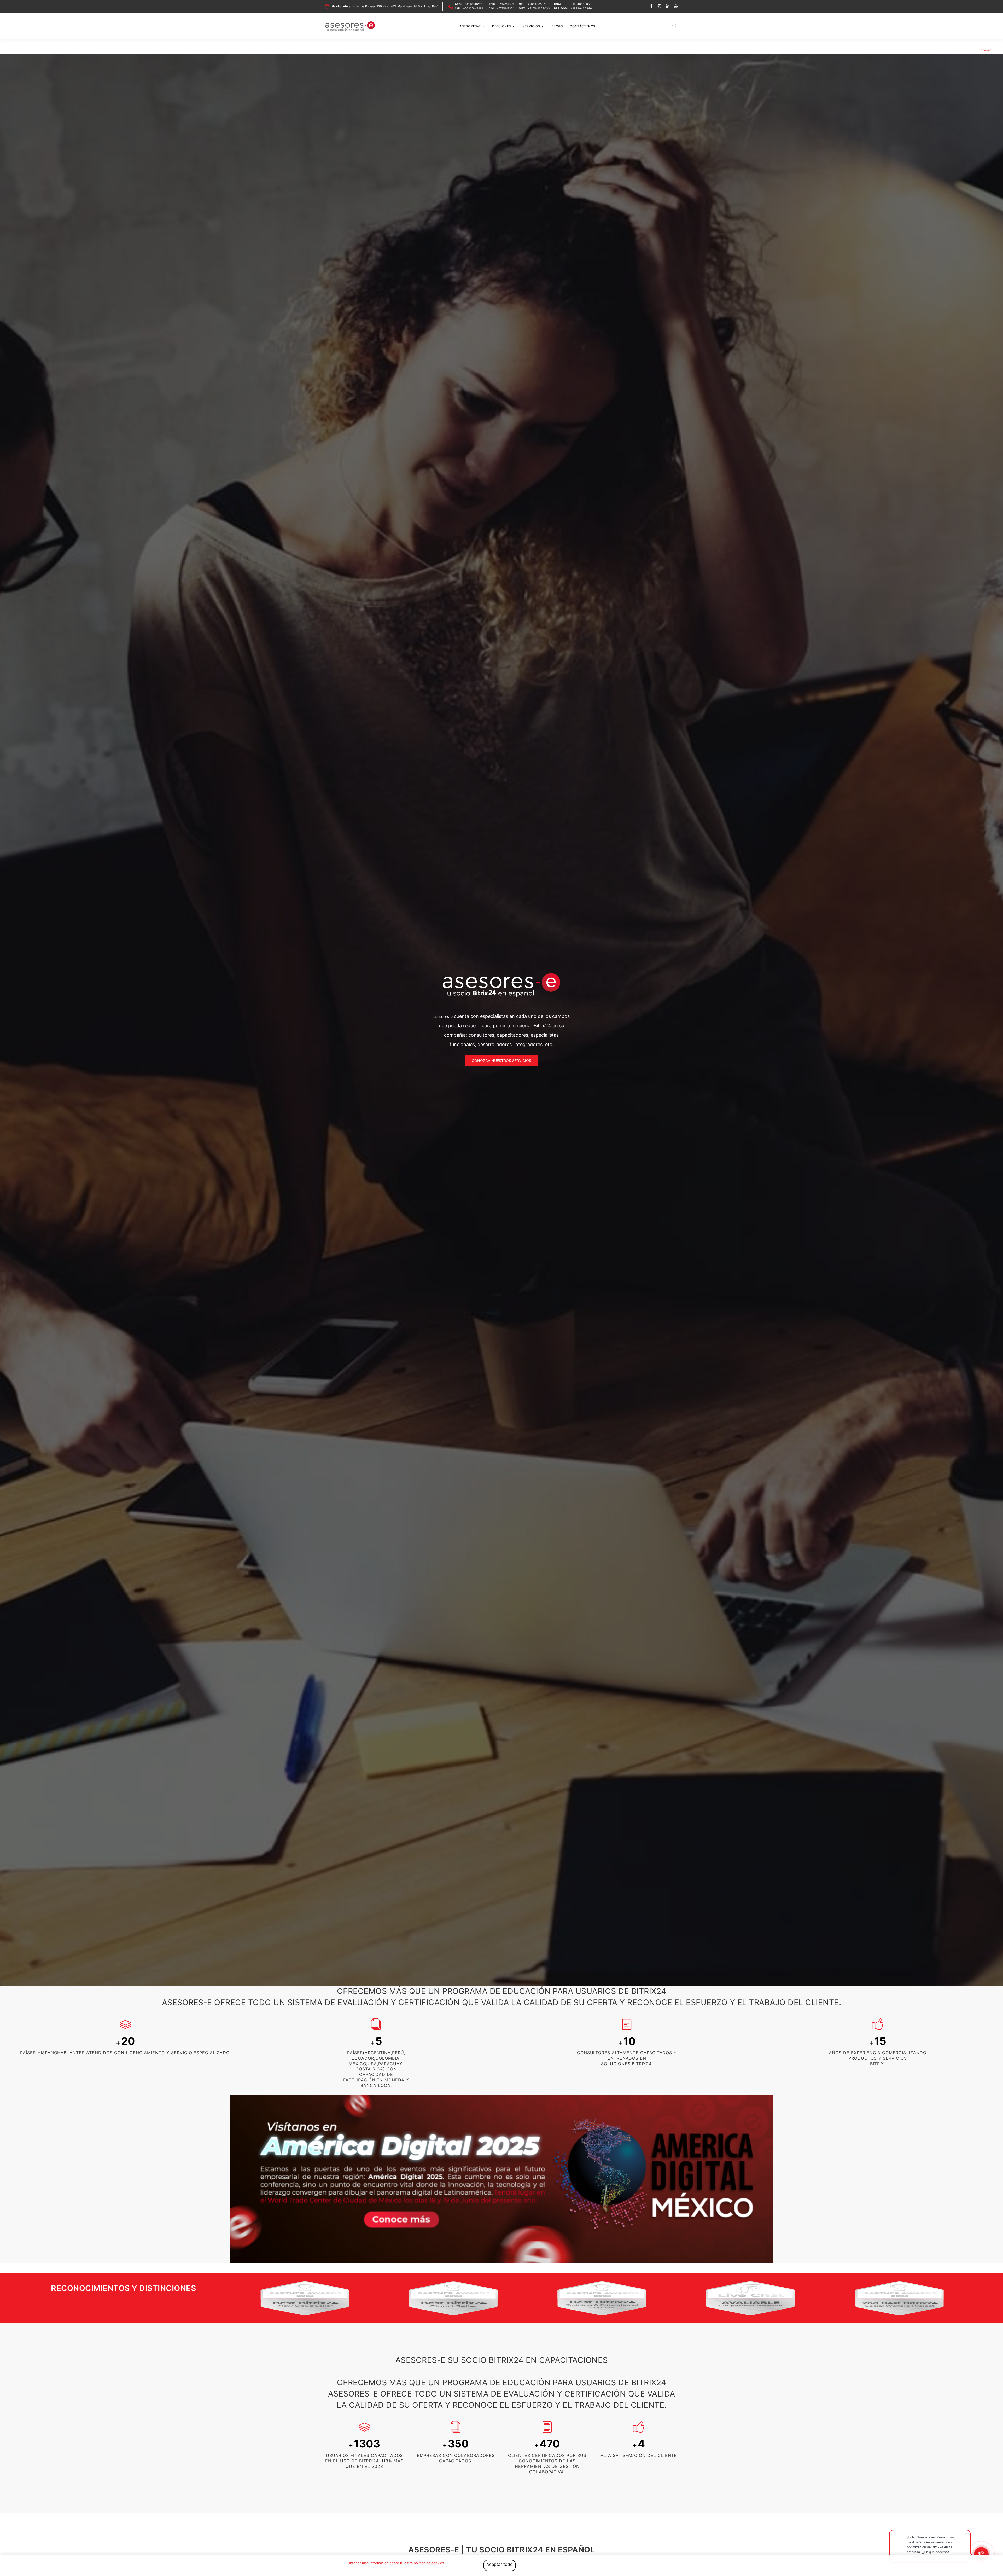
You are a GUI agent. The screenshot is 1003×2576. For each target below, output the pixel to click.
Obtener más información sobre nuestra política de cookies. (396, 2563)
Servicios (531, 26)
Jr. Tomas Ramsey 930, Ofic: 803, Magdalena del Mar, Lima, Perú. (385, 6)
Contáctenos (583, 26)
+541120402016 (474, 4)
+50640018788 (538, 4)
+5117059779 (506, 4)
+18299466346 (581, 8)
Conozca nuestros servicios (501, 1061)
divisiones (502, 26)
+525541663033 (539, 8)
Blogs (557, 26)
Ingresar (984, 50)
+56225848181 (473, 8)
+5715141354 (506, 8)
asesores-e (470, 26)
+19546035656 (581, 4)
